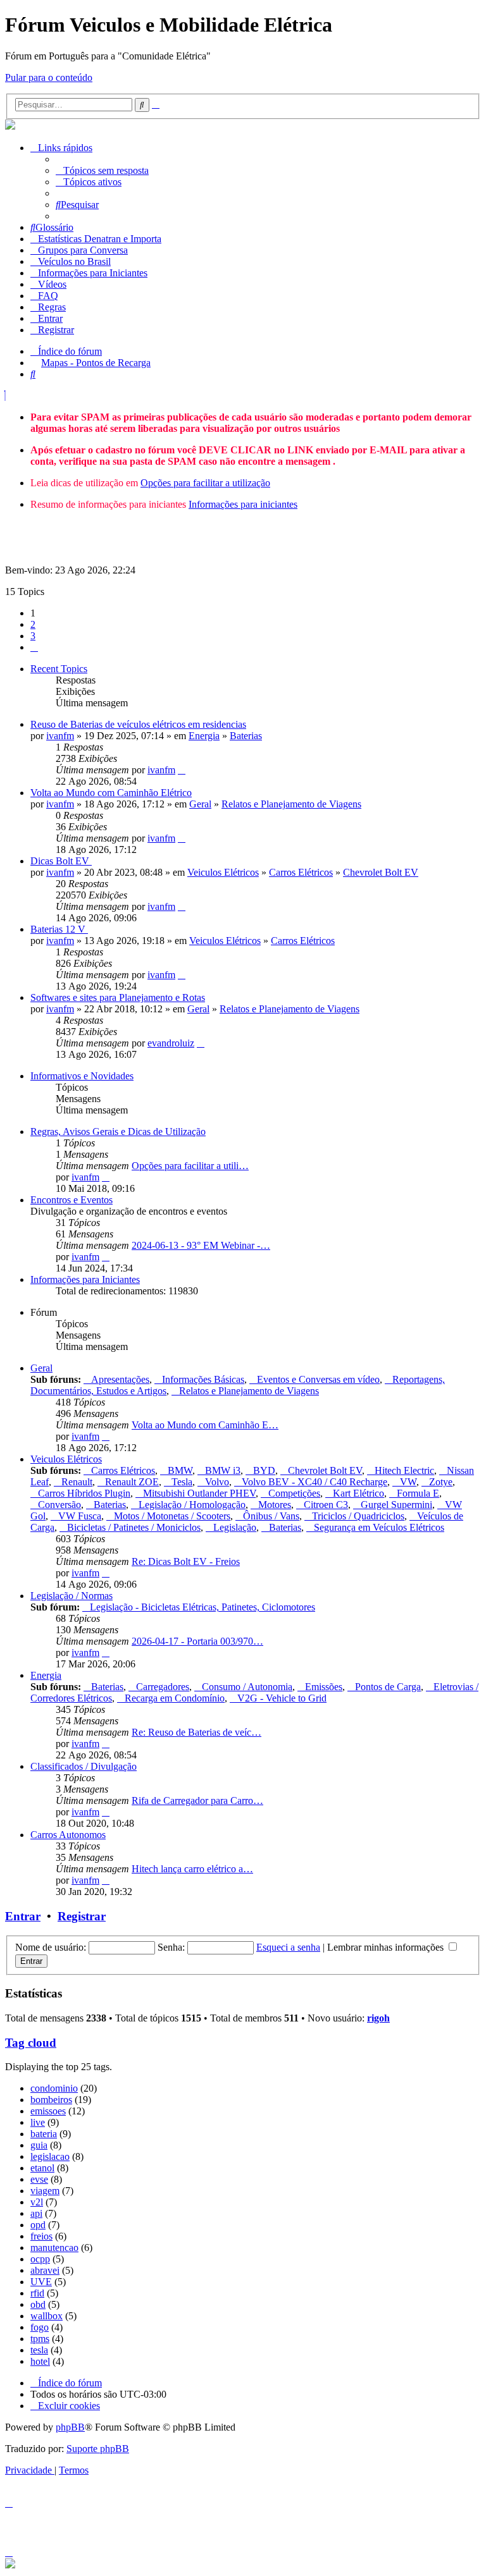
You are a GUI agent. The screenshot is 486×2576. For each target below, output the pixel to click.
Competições (294, 1493)
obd (38, 2304)
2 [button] (33, 624)
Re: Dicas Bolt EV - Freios (186, 1561)
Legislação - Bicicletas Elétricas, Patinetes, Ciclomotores (202, 1607)
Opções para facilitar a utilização (205, 483)
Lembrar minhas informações (387, 1947)
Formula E (418, 1493)
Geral (200, 804)
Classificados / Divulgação (84, 1766)
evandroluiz (171, 1043)
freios (41, 2236)
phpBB (70, 2427)
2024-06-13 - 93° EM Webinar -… (201, 1245)
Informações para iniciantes (243, 504)
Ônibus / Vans (271, 1516)
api (36, 2213)
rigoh (378, 2018)
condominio (54, 2088)
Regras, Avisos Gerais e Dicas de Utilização (118, 1132)
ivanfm (60, 736)
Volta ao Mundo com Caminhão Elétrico (111, 793)
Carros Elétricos (301, 872)
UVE (41, 2282)
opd (38, 2225)
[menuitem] (102, 170)
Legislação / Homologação (192, 1505)
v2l (37, 2202)
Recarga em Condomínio (175, 1698)
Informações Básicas (203, 1379)
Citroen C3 (326, 1505)
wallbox (47, 2316)
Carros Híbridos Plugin (84, 1493)
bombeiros (51, 2100)
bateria (44, 2134)
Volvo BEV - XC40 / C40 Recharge (315, 1482)
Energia (204, 736)
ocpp (40, 2259)
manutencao (54, 2248)
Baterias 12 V (59, 929)
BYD (264, 1470)
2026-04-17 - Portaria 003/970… (197, 1641)
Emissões (324, 1687)
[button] (34, 647)
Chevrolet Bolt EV (381, 872)
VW (408, 1482)
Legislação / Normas (72, 1596)
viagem (45, 2191)
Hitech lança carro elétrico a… (192, 1869)
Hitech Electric (404, 1470)
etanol (42, 2168)
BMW (180, 1470)
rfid (37, 2293)
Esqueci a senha (288, 1947)
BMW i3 (223, 1470)
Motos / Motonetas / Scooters (172, 1516)
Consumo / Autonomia (247, 1687)
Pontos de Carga (388, 1687)
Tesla (182, 1482)
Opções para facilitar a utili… (190, 1166)
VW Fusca (80, 1516)
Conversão (59, 1505)
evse (39, 2179)
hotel (40, 2361)
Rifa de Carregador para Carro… (197, 1800)
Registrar (82, 1916)
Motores (275, 1505)
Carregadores (163, 1687)
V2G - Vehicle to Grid (282, 1698)
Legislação (235, 1527)
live (38, 2122)
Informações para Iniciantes (85, 1279)
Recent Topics (59, 669)
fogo (40, 2327)
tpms (40, 2339)
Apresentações (120, 1379)
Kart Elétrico (358, 1493)
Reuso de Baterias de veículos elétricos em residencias (138, 724)
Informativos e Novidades (82, 1076)
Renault (77, 1482)
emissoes (48, 2111)
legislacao (50, 2156)
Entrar (23, 1916)
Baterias (246, 736)
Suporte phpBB (98, 2449)
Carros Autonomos (68, 1835)
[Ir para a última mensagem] (182, 770)
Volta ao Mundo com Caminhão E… (205, 1425)
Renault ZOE (132, 1482)
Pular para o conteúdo (49, 77)
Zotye (441, 1482)
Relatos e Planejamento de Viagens (291, 804)
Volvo (217, 1482)
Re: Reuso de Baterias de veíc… (196, 1732)
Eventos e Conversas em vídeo (318, 1379)
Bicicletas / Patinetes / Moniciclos (134, 1527)
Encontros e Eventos (72, 1200)
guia (39, 2145)
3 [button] (33, 636)
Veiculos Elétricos (223, 872)
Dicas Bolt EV (61, 861)
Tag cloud (31, 2043)
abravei (45, 2270)
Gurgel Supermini (396, 1505)
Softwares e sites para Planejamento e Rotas (118, 997)
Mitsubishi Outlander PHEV (199, 1493)
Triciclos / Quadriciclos (358, 1516)
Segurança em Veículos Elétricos (379, 1527)
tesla (39, 2350)
